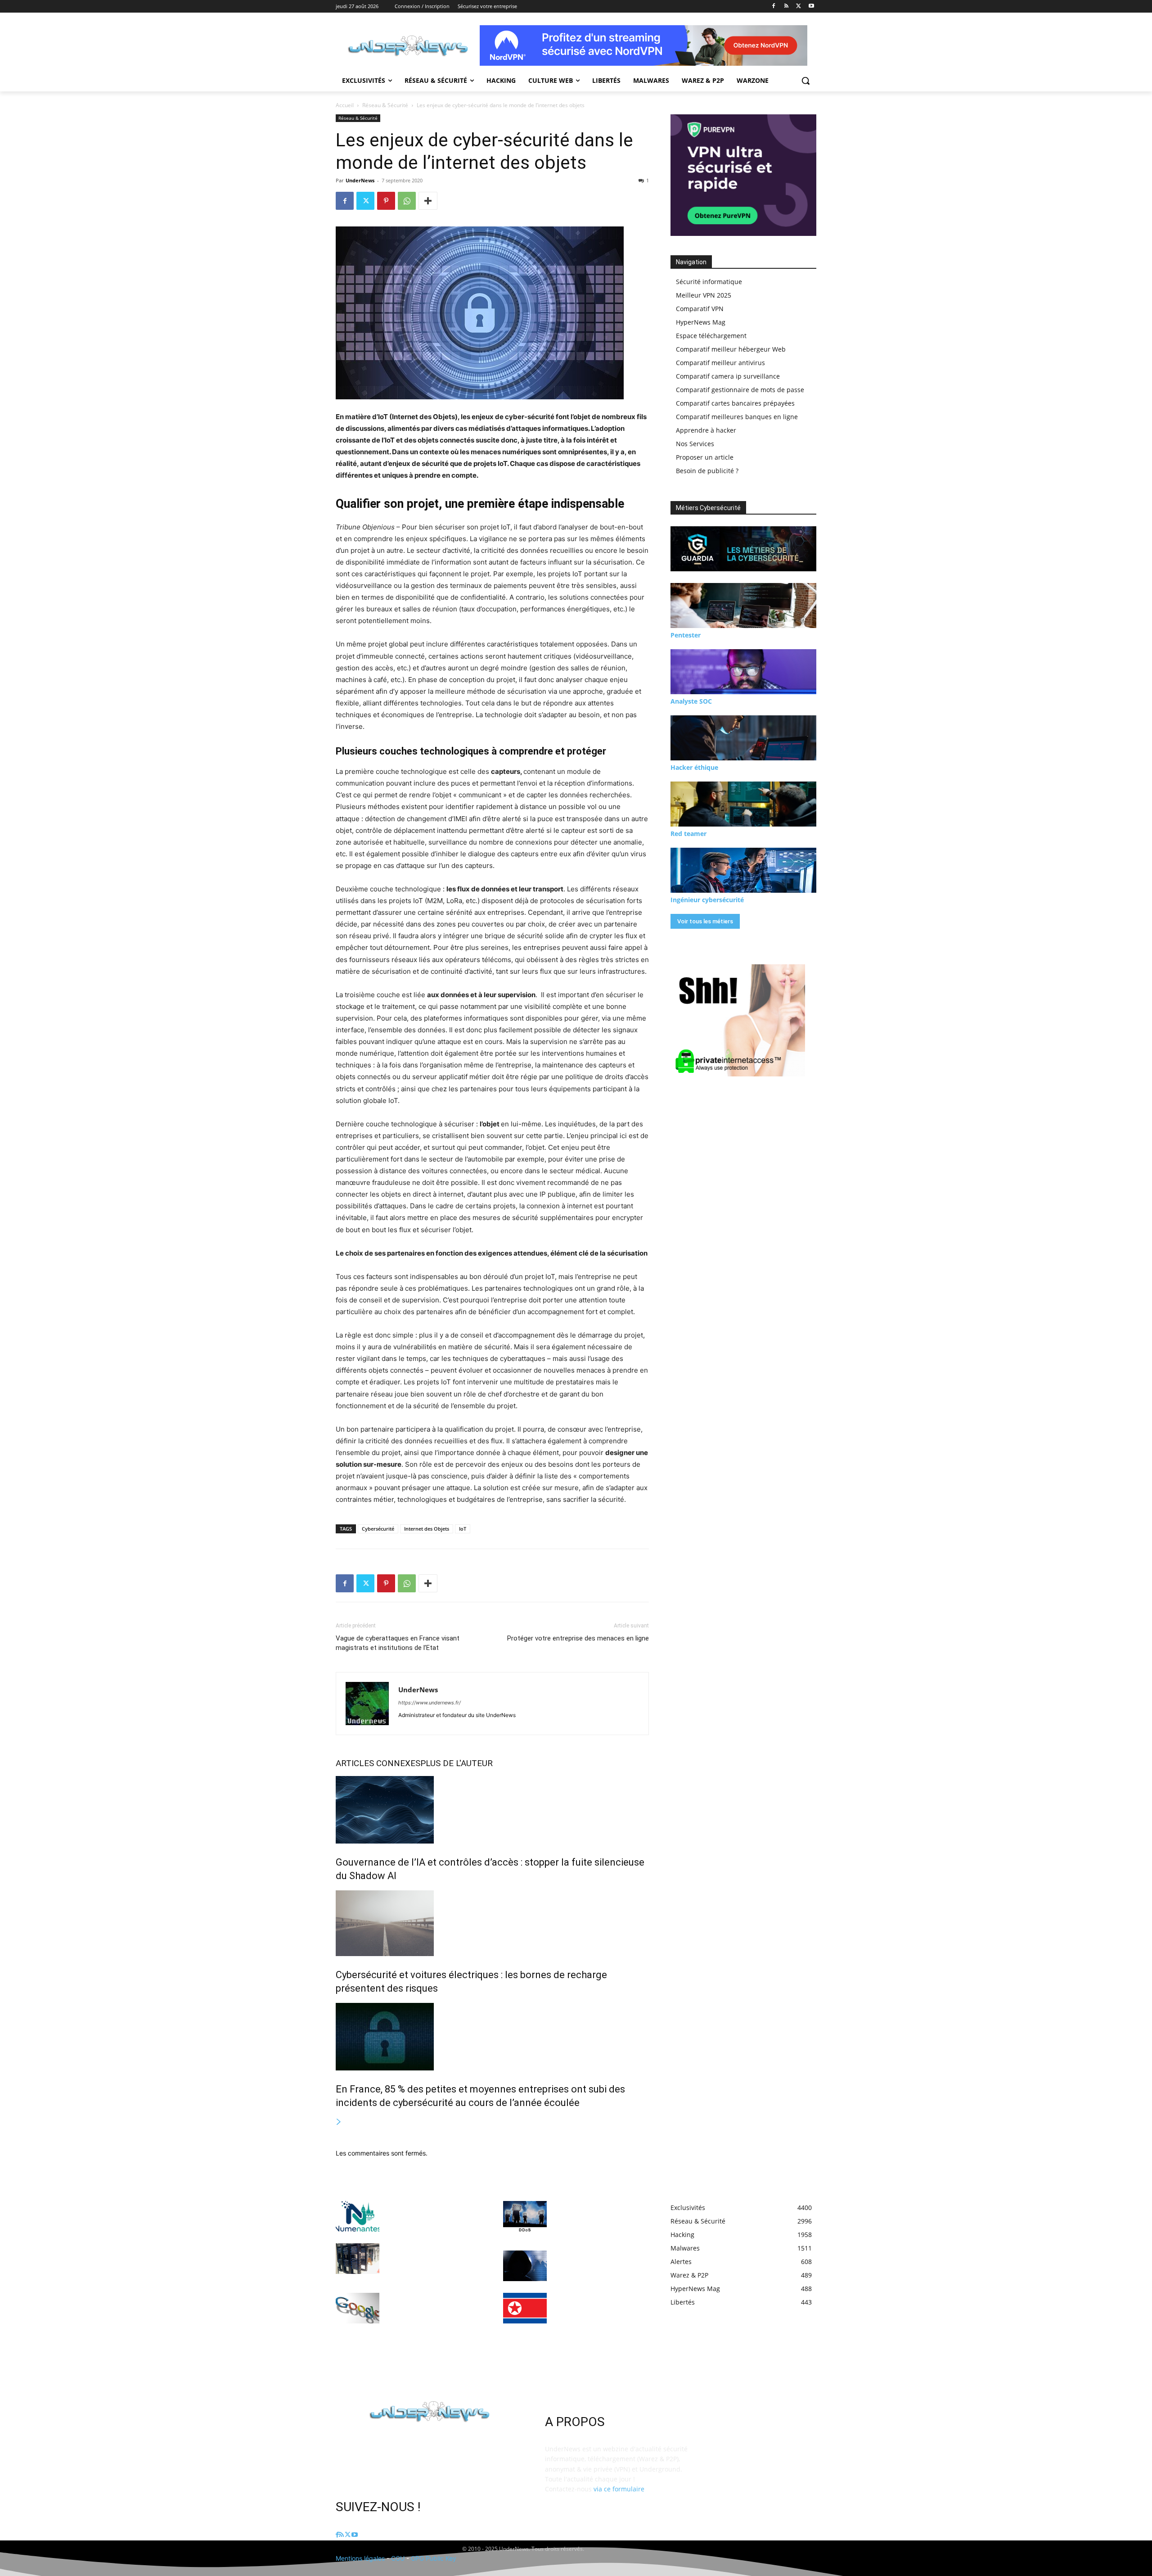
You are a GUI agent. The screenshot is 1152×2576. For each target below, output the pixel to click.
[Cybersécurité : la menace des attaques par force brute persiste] (525, 2266)
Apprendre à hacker (706, 430)
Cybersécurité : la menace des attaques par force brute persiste (598, 2263)
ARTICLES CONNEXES (378, 1763)
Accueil (345, 105)
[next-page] (339, 2122)
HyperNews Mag (701, 322)
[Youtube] (811, 7)
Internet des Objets (427, 1529)
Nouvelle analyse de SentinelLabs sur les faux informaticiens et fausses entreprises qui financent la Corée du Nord (595, 2314)
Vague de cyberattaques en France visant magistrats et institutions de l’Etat (398, 1643)
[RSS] (786, 7)
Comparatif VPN (700, 309)
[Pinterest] (386, 201)
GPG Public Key (434, 2558)
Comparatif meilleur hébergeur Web (731, 349)
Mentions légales (360, 2558)
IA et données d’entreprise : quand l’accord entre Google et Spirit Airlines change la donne (433, 2306)
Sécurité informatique (709, 282)
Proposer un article (705, 457)
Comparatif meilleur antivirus (720, 363)
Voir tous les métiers (705, 921)
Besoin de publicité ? (707, 471)
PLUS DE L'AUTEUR (457, 1763)
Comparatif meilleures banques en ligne (737, 417)
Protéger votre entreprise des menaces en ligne (578, 1638)
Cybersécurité (378, 1529)
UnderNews (360, 180)
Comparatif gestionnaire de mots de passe (740, 390)
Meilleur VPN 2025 (704, 295)
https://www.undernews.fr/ (430, 1703)
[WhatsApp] (407, 201)
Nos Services (695, 444)
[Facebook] (774, 7)
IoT (463, 1529)
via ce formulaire (619, 2489)
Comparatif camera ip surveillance (728, 376)
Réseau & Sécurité (385, 105)
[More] (428, 201)
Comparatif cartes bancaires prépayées (735, 403)
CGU (398, 2558)
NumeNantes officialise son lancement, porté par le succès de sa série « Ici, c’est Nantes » (432, 2214)
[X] (799, 7)
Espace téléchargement (711, 336)
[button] (805, 81)
